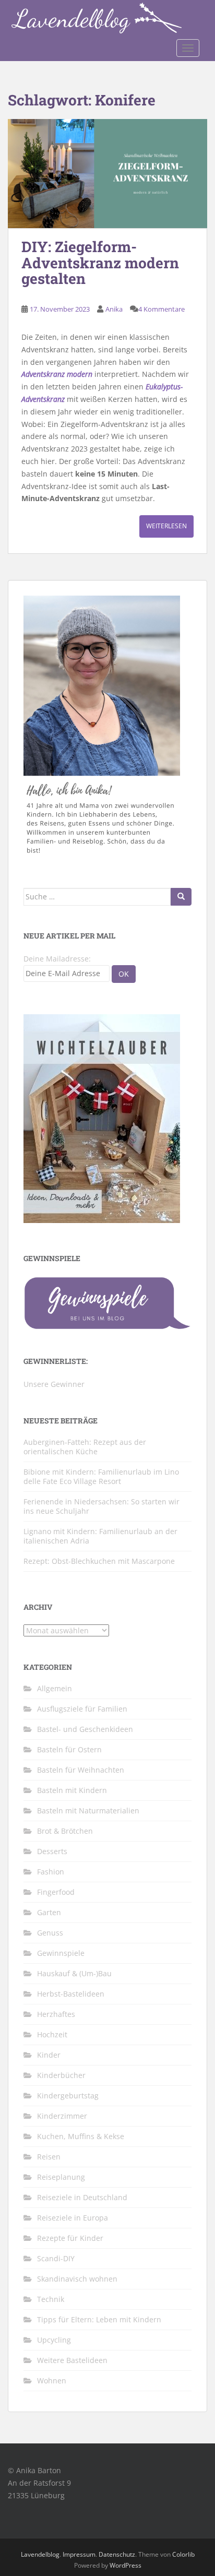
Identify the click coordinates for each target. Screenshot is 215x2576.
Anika (114, 309)
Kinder (49, 2055)
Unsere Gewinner (54, 1384)
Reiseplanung (61, 2177)
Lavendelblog (40, 2554)
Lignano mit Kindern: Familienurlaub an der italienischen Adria (100, 1536)
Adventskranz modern (57, 374)
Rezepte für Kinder (70, 2238)
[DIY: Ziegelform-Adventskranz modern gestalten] (107, 174)
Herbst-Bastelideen (71, 1994)
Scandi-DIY (56, 2258)
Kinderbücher (61, 2075)
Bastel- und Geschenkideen (85, 1729)
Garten (49, 1912)
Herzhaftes (56, 2014)
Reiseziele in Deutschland (82, 2197)
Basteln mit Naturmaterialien (88, 1811)
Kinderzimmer (62, 2116)
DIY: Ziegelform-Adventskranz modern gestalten (100, 263)
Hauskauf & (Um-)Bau (74, 1973)
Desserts (52, 1851)
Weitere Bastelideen (72, 2360)
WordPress (126, 2565)
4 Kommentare (162, 309)
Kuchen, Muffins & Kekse (81, 2136)
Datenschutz (117, 2554)
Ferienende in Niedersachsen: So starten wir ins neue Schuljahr (101, 1506)
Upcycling (54, 2340)
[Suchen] (181, 897)
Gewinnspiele (61, 1953)
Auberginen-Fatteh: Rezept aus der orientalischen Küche (85, 1447)
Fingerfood (56, 1892)
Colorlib (183, 2554)
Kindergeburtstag (68, 2096)
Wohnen (52, 2381)
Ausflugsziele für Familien (82, 1709)
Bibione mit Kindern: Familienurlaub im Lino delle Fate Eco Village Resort (101, 1476)
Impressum (79, 2554)
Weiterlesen (166, 526)
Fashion (51, 1872)
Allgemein (55, 1688)
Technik (51, 2299)
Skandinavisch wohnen (77, 2279)
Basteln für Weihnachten (81, 1770)
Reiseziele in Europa (73, 2218)
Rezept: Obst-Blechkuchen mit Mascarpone (99, 1561)
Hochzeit (52, 2034)
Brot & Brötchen (65, 1831)
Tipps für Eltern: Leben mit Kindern (99, 2319)
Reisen (49, 2157)
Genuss (50, 1933)
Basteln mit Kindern (72, 1790)
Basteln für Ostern (69, 1749)
